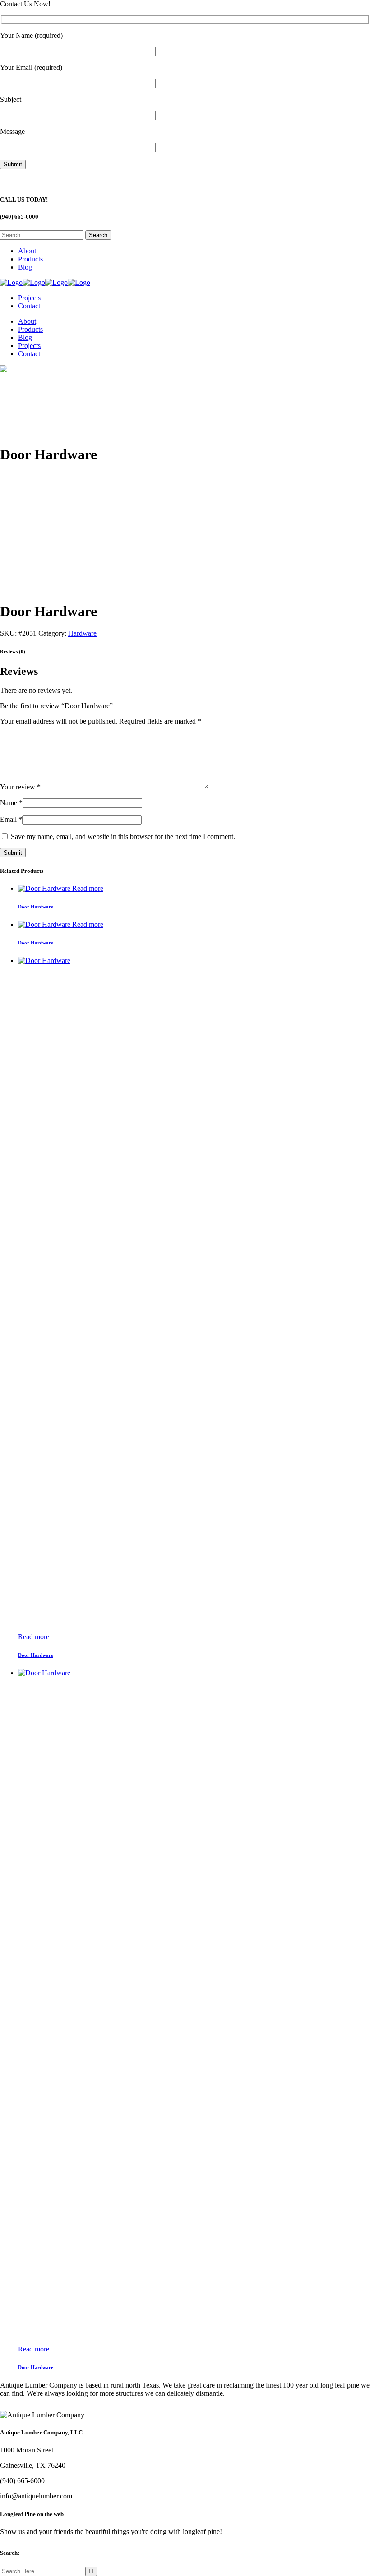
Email (11, 819)
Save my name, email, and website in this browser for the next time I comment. (123, 837)
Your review (20, 787)
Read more (88, 888)
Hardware (82, 633)
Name (11, 803)
